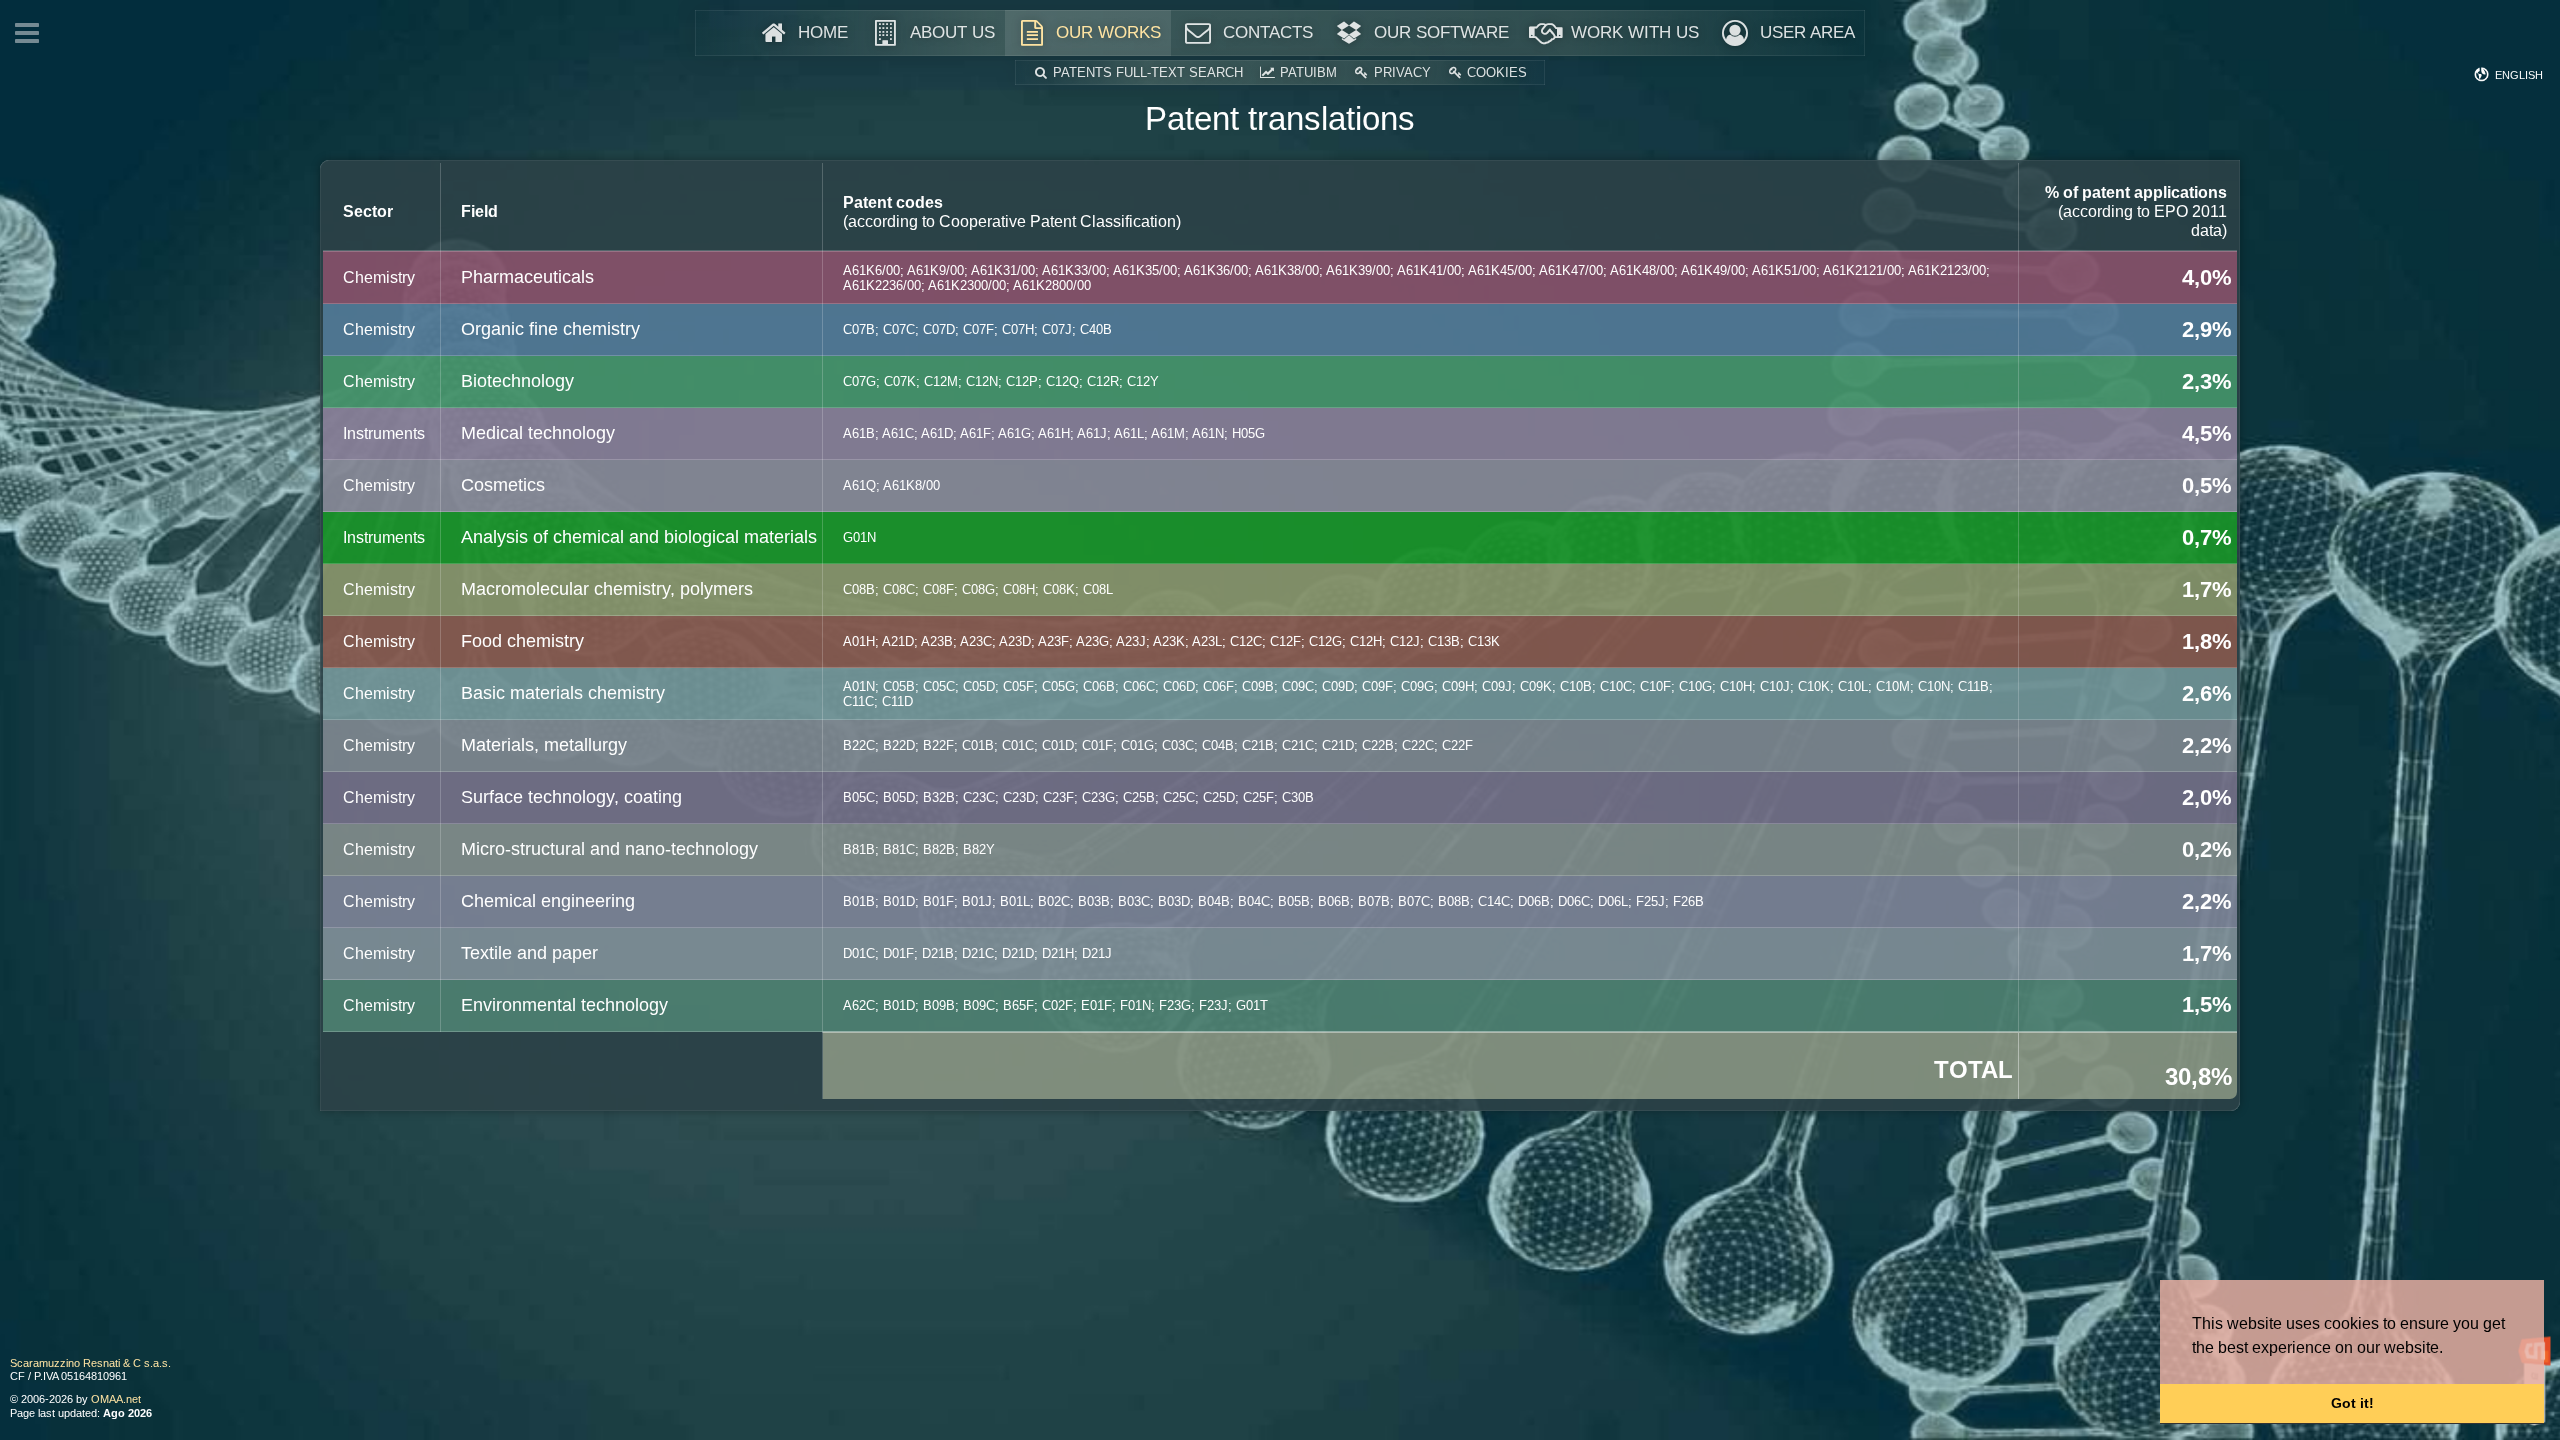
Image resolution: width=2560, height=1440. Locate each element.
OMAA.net (116, 1399)
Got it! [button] (2352, 1403)
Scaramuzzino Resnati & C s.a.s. (90, 1363)
